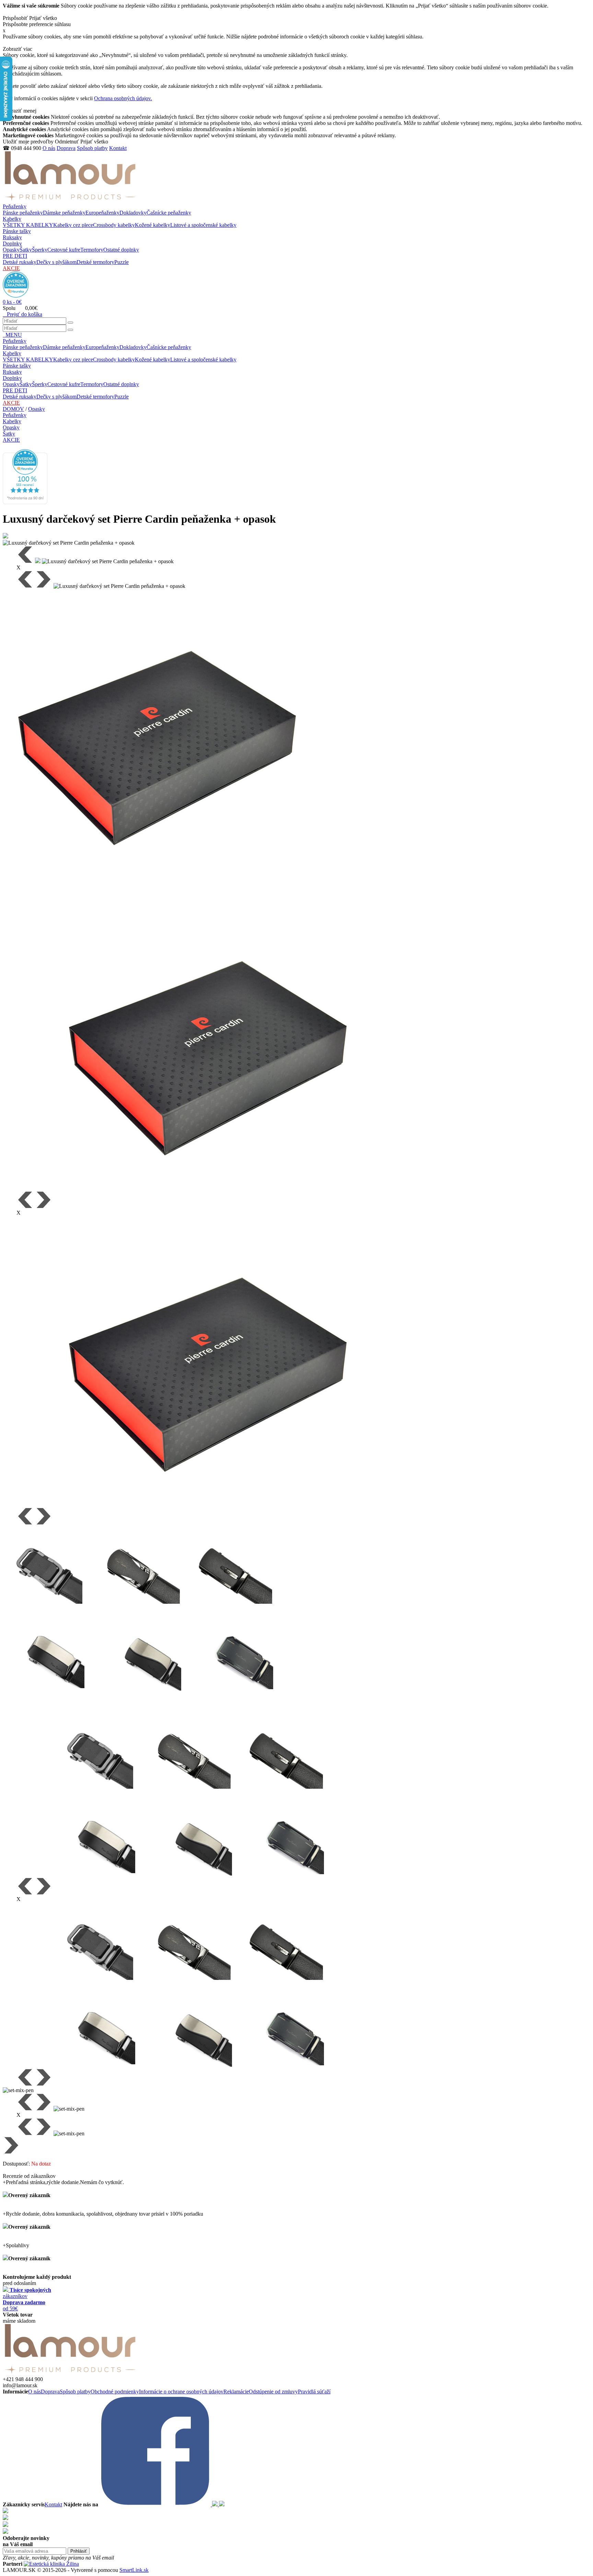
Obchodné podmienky (115, 2392)
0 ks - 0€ (12, 302)
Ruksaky (12, 237)
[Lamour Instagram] (216, 2504)
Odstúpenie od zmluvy (273, 2392)
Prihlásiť (79, 2551)
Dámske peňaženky (64, 213)
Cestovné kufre (64, 250)
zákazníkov (27, 2293)
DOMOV (13, 409)
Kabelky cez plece (73, 225)
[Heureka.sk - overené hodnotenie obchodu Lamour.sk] (16, 296)
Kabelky (12, 219)
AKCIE (11, 268)
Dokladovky (133, 213)
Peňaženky (15, 206)
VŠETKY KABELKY (28, 225)
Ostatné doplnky (121, 250)
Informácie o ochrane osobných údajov (181, 2392)
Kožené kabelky (153, 225)
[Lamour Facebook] (156, 2504)
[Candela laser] (51, 2564)
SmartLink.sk (134, 2570)
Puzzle (121, 262)
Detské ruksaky (20, 262)
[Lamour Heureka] (222, 2504)
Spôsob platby (92, 148)
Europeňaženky (102, 213)
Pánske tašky (17, 231)
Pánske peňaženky (23, 213)
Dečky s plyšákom (56, 262)
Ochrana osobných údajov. (123, 98)
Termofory (92, 250)
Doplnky (12, 243)
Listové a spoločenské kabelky (203, 225)
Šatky (26, 250)
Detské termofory (95, 262)
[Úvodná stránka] (70, 200)
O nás (49, 148)
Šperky (40, 250)
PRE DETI (15, 256)
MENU (12, 335)
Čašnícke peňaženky (169, 213)
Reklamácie (236, 2392)
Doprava (66, 148)
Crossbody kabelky (114, 225)
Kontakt (118, 148)
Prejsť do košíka (22, 314)
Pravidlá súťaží (314, 2392)
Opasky (11, 250)
